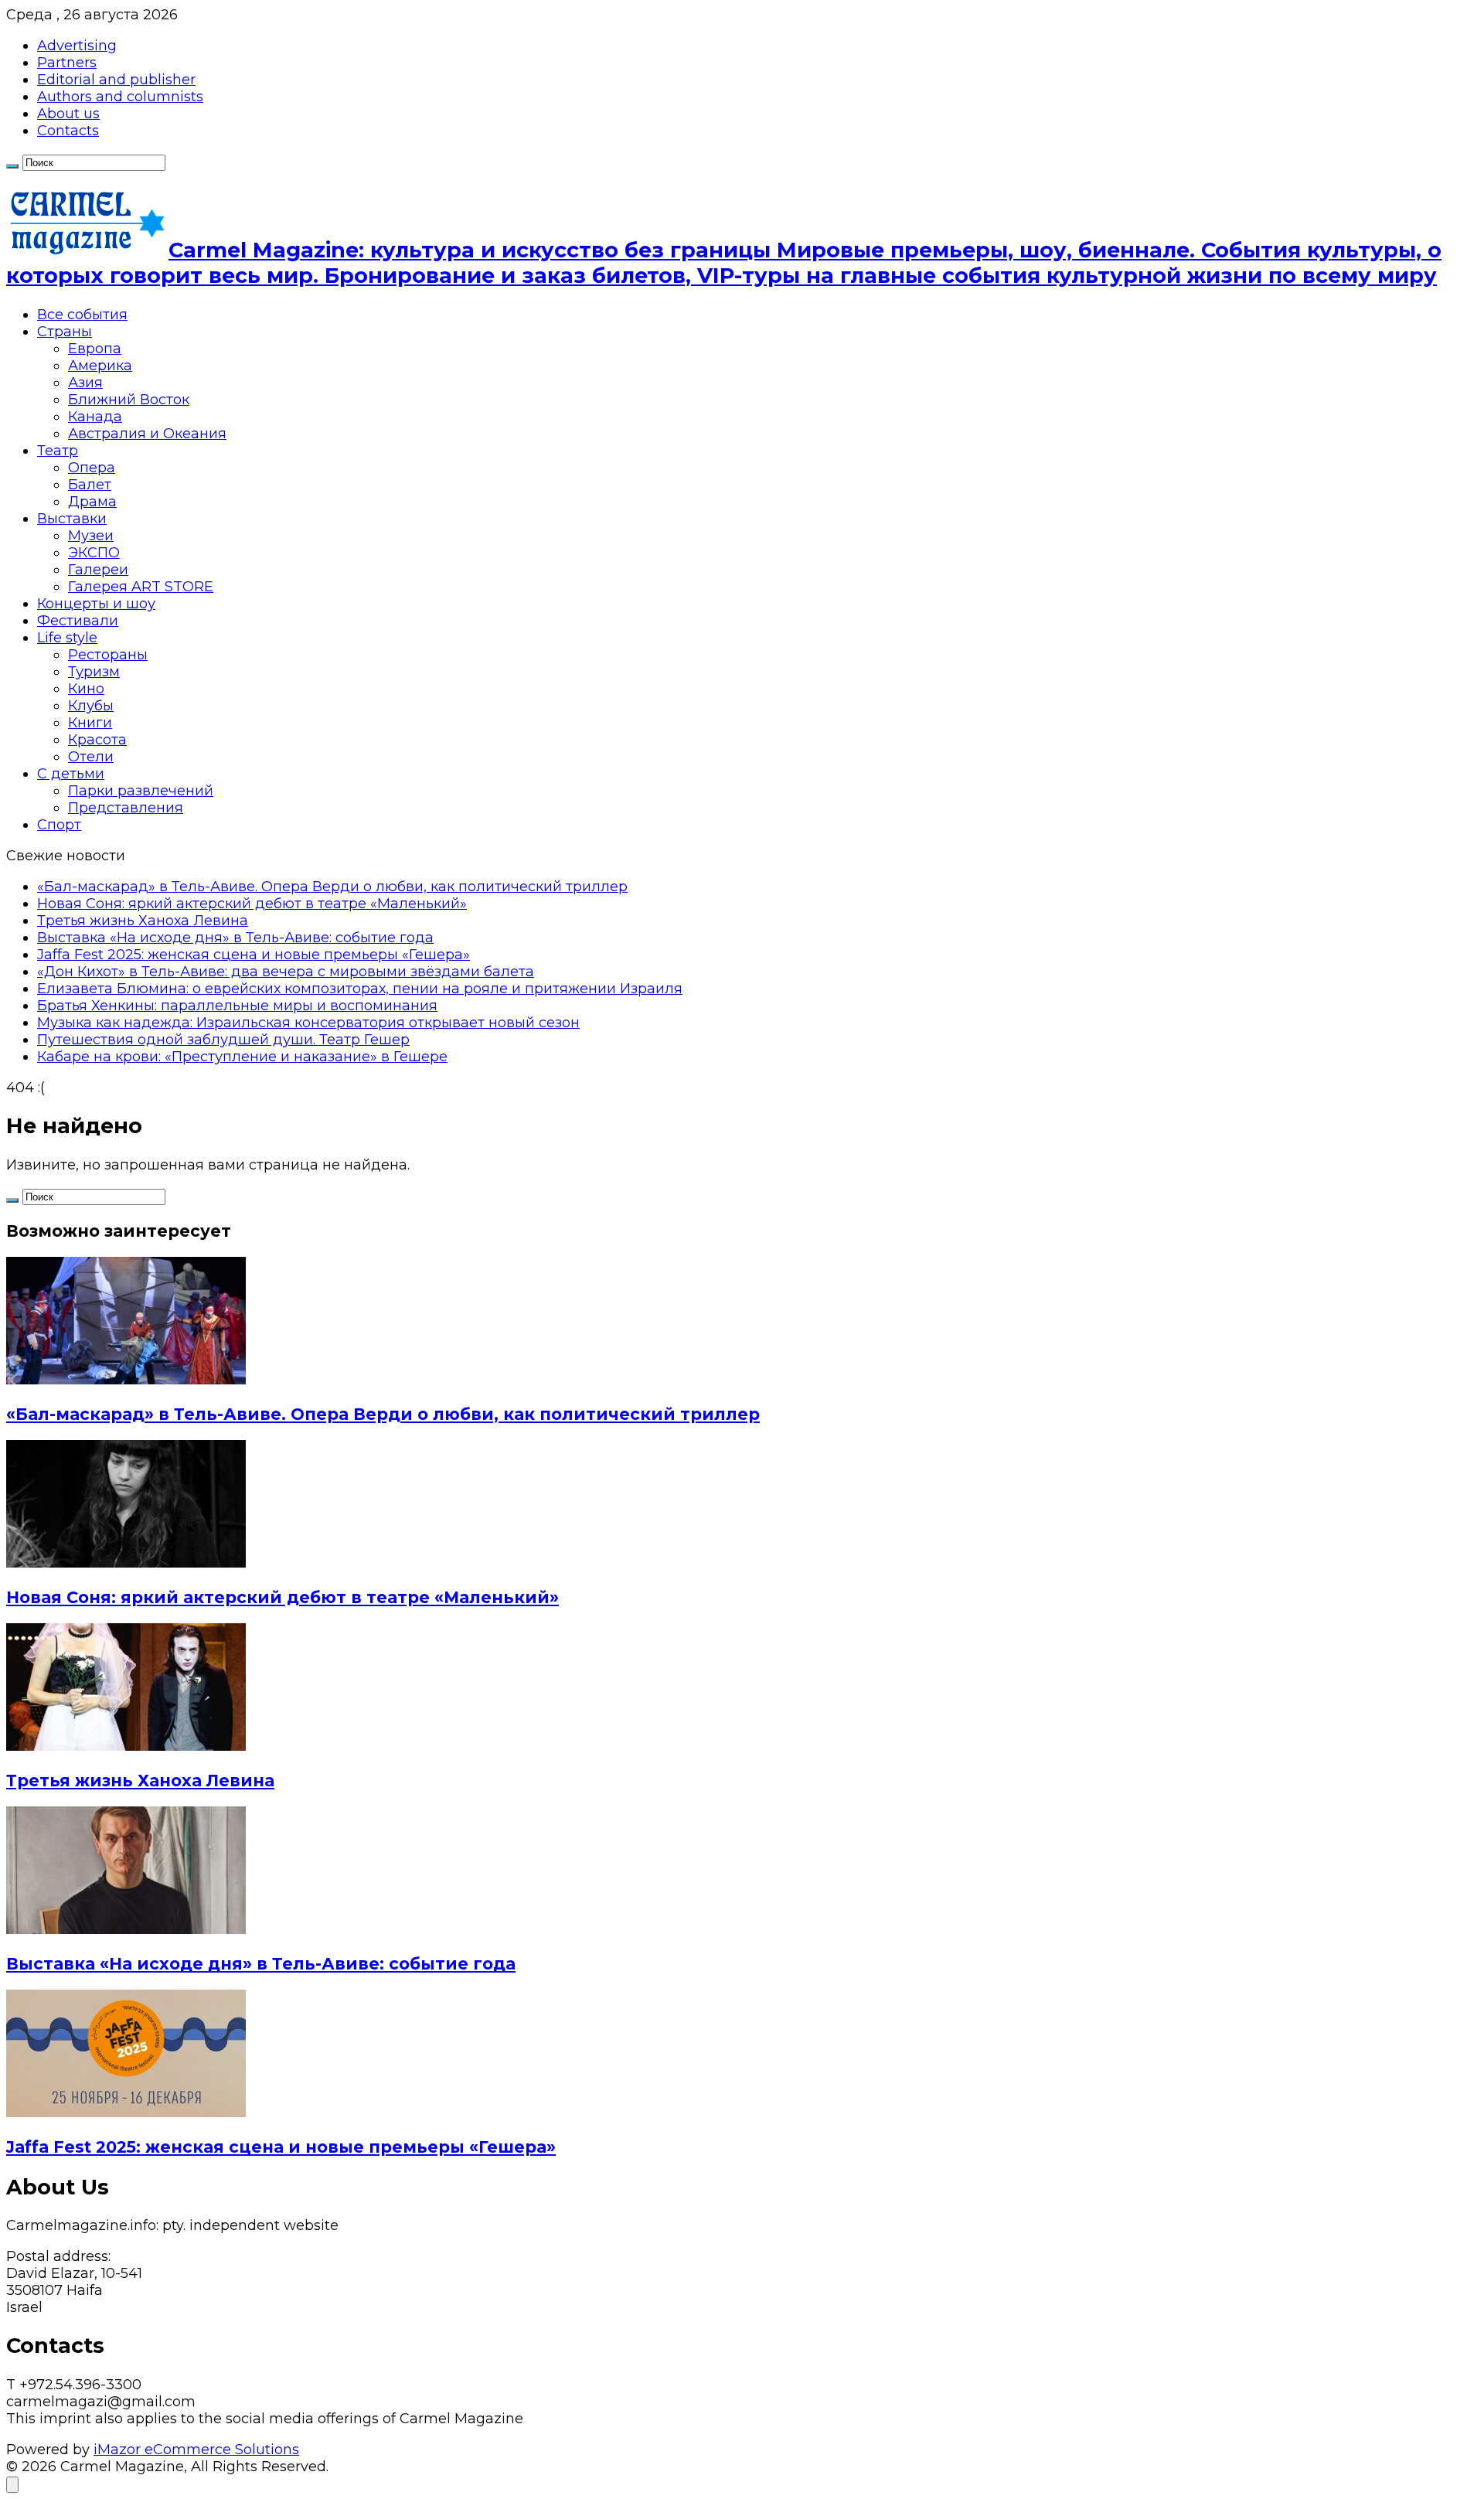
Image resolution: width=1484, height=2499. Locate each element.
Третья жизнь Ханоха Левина (143, 921)
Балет (90, 485)
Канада (95, 417)
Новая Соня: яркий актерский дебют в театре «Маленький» (252, 904)
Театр (58, 451)
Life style (67, 638)
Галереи (98, 570)
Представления (126, 808)
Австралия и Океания (147, 434)
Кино (86, 689)
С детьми (71, 774)
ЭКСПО (94, 553)
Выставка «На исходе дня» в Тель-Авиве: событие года (235, 938)
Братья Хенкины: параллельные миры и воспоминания (237, 1006)
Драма (92, 502)
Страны (65, 332)
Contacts (68, 131)
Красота (97, 740)
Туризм (94, 672)
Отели (91, 757)
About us (68, 114)
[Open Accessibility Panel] (12, 2485)
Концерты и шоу (96, 604)
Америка (100, 366)
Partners (67, 63)
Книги (90, 723)
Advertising (77, 46)
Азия (85, 383)
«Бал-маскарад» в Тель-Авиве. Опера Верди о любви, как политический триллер (332, 887)
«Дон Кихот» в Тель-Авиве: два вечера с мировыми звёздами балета (286, 972)
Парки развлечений (141, 791)
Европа (95, 349)
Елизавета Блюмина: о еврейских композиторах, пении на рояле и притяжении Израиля (360, 989)
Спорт (59, 825)
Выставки (72, 519)
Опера (92, 468)
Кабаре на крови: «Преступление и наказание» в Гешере (242, 1057)
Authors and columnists (120, 97)
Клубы (91, 706)
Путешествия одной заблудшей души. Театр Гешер (223, 1040)
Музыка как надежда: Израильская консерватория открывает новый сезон (308, 1023)
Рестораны (108, 655)
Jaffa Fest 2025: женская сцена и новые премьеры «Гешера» (254, 955)
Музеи (91, 536)
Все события (82, 315)
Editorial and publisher (116, 80)
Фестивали (78, 621)
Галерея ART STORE (141, 587)
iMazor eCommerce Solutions (196, 2450)
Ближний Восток (129, 400)
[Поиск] (12, 166)
